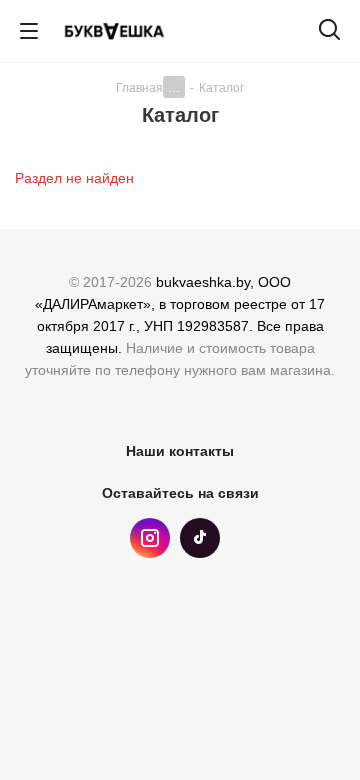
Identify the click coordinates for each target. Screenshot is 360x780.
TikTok (200, 538)
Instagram (150, 538)
